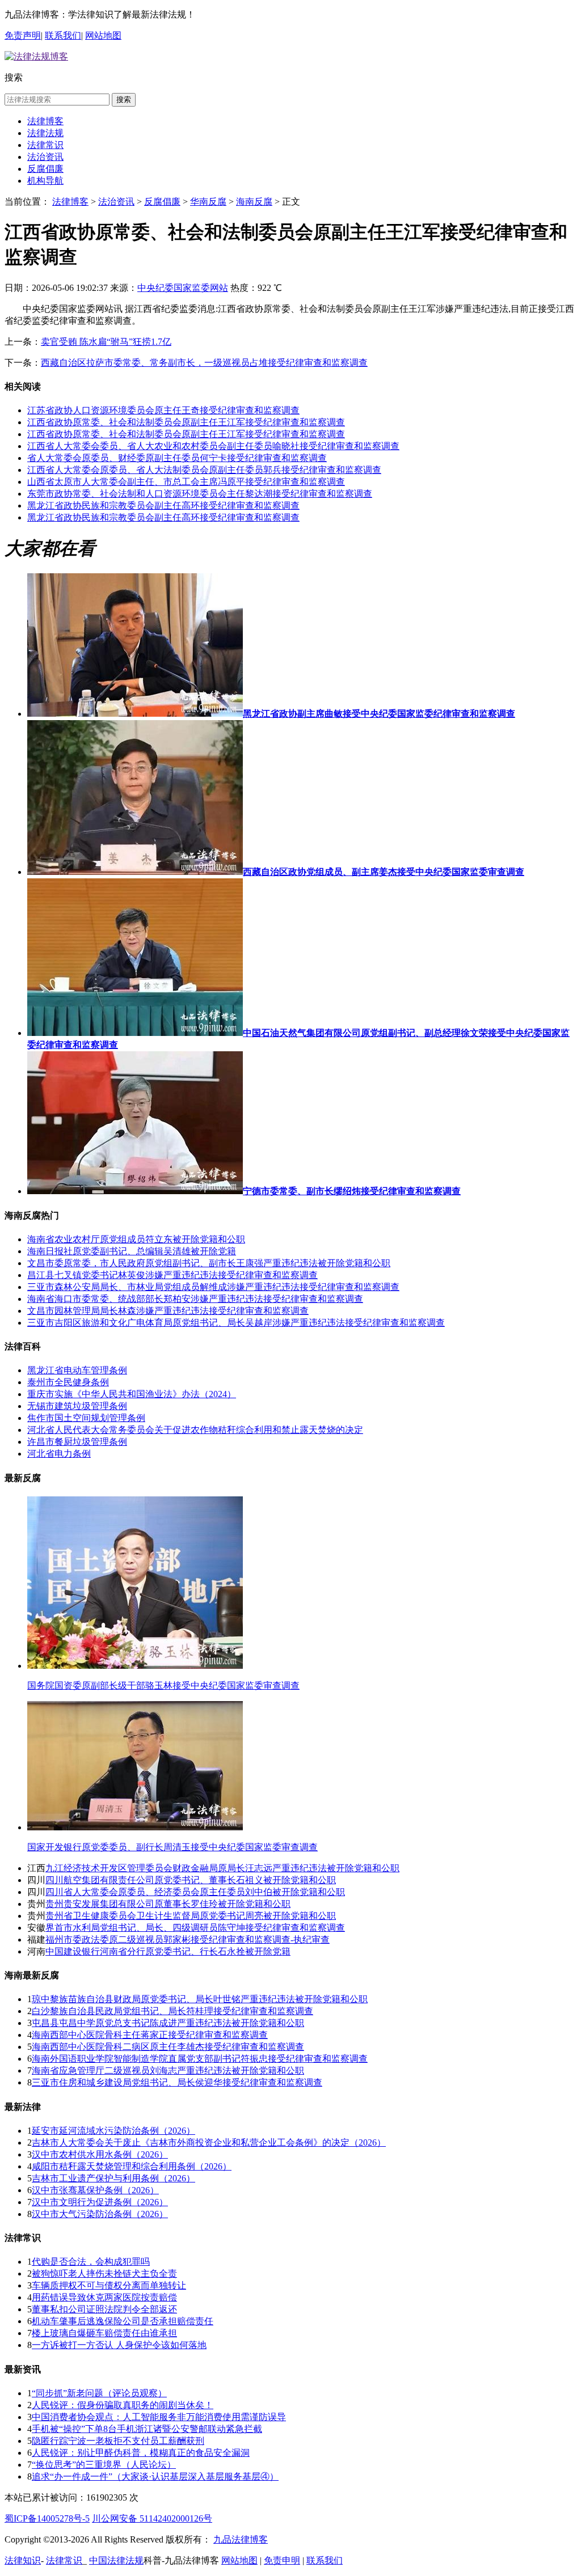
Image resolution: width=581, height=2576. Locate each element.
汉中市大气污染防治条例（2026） (100, 2214)
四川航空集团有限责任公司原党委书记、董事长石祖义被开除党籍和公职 (191, 1880)
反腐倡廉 (45, 169)
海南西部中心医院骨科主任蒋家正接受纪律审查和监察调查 (150, 2035)
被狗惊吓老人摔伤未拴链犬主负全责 (104, 2273)
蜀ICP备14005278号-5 (47, 2518)
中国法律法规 (116, 2560)
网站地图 (103, 35)
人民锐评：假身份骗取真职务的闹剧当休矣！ (123, 2405)
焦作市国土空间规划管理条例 (86, 1418)
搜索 (124, 100)
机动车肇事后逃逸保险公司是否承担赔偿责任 (123, 2321)
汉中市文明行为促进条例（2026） (100, 2202)
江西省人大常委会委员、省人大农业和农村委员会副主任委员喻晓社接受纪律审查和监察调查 (213, 446)
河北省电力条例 (59, 1454)
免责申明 (282, 2560)
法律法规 (45, 133)
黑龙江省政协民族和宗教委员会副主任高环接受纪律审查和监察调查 (163, 506)
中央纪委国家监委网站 (183, 288)
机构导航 (45, 181)
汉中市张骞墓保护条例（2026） (95, 2190)
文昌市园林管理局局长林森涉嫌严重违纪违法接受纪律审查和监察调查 (168, 1311)
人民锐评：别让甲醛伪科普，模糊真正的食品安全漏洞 (141, 2453)
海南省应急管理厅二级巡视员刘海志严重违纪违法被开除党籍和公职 (168, 2070)
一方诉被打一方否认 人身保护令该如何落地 (119, 2345)
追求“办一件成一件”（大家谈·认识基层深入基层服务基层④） (155, 2476)
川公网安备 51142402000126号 (152, 2518)
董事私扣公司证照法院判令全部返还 (104, 2309)
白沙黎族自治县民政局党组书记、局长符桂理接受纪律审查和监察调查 (172, 2011)
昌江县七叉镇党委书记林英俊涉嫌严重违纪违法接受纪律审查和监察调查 (172, 1275)
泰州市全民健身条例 (68, 1382)
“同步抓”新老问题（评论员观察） (99, 2393)
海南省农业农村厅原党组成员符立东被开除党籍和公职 (136, 1239)
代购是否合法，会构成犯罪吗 (91, 2262)
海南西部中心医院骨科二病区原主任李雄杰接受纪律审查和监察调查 (168, 2047)
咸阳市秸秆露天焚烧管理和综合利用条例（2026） (132, 2166)
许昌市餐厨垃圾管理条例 (77, 1442)
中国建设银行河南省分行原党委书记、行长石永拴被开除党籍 (168, 1951)
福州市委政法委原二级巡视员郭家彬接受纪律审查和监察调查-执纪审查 (188, 1940)
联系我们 (63, 35)
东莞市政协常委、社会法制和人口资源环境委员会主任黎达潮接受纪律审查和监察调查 (200, 494)
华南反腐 (208, 202)
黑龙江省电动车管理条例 (77, 1370)
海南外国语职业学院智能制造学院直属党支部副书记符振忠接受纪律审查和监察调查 (200, 2059)
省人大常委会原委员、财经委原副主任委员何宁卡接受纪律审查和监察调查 (177, 458)
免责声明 (23, 35)
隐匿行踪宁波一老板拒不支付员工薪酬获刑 (118, 2441)
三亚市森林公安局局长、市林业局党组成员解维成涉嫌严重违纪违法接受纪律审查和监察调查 (213, 1287)
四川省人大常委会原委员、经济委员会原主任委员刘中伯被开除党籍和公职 (195, 1892)
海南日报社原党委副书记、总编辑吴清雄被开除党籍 (132, 1251)
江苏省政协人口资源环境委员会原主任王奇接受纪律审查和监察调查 (163, 410)
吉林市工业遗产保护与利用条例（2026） (113, 2178)
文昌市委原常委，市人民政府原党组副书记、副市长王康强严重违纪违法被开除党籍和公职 (209, 1263)
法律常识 (45, 145)
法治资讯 (45, 157)
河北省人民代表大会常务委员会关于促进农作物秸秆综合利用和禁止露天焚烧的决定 (195, 1430)
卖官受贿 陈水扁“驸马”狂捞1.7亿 (106, 342)
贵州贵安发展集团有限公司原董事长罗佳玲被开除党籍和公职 (168, 1904)
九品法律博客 (241, 2539)
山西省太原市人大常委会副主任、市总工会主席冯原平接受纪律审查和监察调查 (186, 482)
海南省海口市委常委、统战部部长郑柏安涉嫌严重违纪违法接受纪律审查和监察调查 (195, 1299)
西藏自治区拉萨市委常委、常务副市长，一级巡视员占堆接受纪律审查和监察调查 (204, 363)
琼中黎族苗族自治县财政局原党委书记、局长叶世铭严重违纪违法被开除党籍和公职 (200, 1999)
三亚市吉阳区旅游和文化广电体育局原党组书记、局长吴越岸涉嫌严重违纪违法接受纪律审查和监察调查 (236, 1323)
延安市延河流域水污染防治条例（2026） (113, 2131)
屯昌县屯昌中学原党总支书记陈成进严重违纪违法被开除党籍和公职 (168, 2023)
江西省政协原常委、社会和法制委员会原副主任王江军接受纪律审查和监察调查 (186, 422)
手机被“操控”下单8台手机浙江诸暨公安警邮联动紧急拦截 (147, 2429)
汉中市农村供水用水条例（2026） (100, 2154)
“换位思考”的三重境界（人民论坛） (104, 2465)
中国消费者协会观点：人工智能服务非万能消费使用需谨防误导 (159, 2417)
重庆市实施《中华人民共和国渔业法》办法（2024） (132, 1394)
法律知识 (23, 2560)
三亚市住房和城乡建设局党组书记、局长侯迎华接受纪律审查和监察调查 (177, 2082)
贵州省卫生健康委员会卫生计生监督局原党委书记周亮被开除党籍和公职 (191, 1916)
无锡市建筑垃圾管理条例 (77, 1406)
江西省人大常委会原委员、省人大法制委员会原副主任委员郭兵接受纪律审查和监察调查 (204, 470)
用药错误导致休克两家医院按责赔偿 (104, 2297)
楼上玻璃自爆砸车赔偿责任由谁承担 (104, 2333)
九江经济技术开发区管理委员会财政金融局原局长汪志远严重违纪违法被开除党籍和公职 (222, 1868)
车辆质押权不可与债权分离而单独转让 (109, 2285)
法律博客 (45, 121)
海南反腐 (254, 202)
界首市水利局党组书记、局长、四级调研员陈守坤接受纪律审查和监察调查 (195, 1928)
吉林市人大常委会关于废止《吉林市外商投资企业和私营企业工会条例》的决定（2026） (209, 2143)
